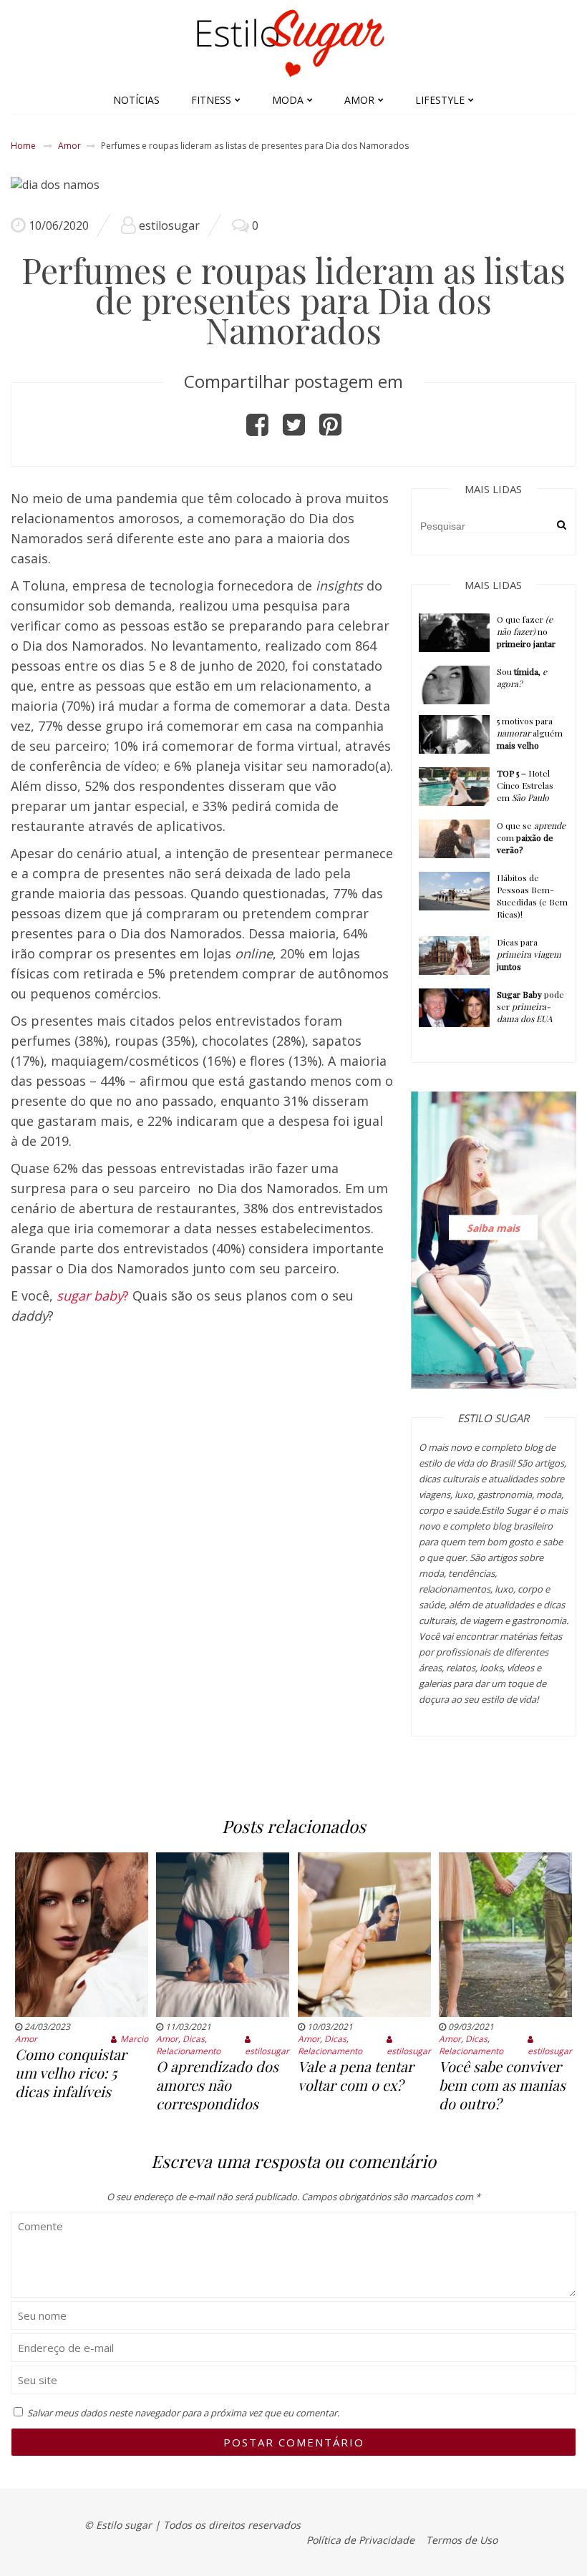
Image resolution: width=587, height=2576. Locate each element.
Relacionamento (188, 2051)
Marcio (134, 2039)
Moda (288, 100)
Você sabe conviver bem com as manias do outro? (502, 2085)
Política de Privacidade (360, 2540)
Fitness (211, 100)
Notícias (136, 100)
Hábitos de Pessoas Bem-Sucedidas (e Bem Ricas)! (532, 896)
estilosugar (169, 225)
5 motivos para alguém (530, 733)
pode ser (530, 1006)
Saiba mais (493, 1227)
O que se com (531, 837)
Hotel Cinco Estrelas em (525, 785)
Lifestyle (440, 100)
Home (23, 146)
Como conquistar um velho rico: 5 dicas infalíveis (71, 2072)
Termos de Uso (462, 2540)
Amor (359, 100)
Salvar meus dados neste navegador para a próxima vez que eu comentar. (183, 2413)
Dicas (194, 2039)
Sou (522, 677)
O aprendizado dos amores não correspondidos (217, 2085)
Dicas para (529, 954)
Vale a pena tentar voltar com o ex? (356, 2075)
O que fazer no (526, 631)
